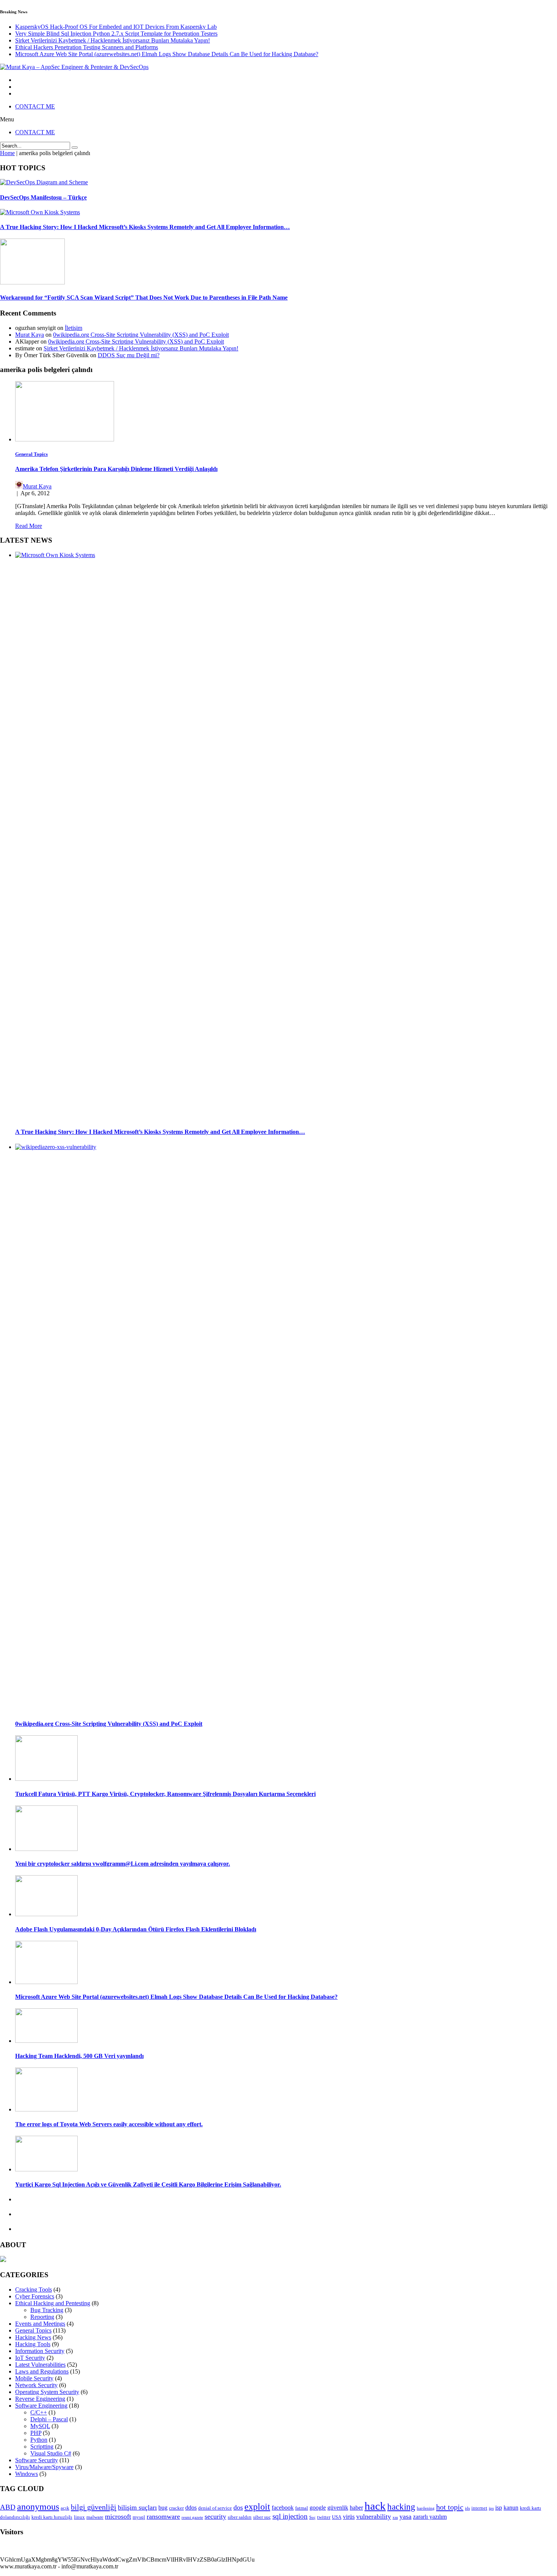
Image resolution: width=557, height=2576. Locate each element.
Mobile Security (34, 2378)
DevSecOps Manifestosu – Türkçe (43, 197)
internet (479, 2508)
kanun (511, 2508)
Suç (312, 2517)
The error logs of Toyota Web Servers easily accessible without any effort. (109, 2124)
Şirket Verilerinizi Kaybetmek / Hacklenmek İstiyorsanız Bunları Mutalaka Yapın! (113, 40)
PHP (36, 2433)
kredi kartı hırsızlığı (52, 2517)
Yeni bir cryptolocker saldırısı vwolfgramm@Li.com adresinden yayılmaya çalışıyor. (123, 1864)
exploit (257, 2507)
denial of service (215, 2508)
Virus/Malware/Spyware (44, 2467)
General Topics (31, 454)
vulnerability (374, 2516)
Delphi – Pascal (49, 2419)
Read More (29, 526)
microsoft (118, 2516)
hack (375, 2506)
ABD (8, 2507)
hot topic (450, 2507)
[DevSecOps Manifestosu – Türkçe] (44, 182)
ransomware (163, 2516)
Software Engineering (41, 2406)
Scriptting (42, 2446)
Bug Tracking (47, 2310)
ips (491, 2508)
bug (163, 2508)
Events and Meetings (40, 2324)
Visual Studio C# (51, 2453)
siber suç (262, 2517)
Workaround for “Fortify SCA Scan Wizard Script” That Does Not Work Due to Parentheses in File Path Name (144, 297)
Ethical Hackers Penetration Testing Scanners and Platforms (87, 47)
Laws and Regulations (42, 2371)
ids (467, 2508)
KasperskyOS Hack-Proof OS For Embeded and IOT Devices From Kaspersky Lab (116, 27)
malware (95, 2517)
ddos (191, 2508)
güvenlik (338, 2508)
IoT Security (30, 2358)
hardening (426, 2508)
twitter (324, 2517)
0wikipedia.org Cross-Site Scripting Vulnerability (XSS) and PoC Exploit (141, 335)
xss (395, 2517)
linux (79, 2517)
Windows (27, 2474)
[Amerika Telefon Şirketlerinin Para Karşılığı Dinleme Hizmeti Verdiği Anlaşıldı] (65, 439)
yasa (405, 2516)
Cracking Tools (34, 2290)
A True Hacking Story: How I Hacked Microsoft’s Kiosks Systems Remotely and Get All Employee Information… (145, 227)
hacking (401, 2507)
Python (39, 2440)
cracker (176, 2508)
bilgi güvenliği (94, 2507)
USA (337, 2517)
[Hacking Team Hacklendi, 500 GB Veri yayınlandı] (46, 2041)
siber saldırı (240, 2517)
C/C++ (39, 2412)
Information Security (40, 2351)
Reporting (42, 2317)
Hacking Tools (33, 2344)
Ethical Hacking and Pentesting (53, 2303)
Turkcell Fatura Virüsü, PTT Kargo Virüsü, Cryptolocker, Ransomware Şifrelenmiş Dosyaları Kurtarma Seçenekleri (165, 1794)
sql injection (290, 2516)
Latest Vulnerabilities (40, 2365)
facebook (283, 2508)
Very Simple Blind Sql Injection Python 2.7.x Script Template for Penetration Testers (116, 34)
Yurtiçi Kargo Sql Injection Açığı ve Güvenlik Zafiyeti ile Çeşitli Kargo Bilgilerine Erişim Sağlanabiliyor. (148, 2184)
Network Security (36, 2385)
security (215, 2516)
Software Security (37, 2460)
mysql (139, 2517)
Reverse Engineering (40, 2399)
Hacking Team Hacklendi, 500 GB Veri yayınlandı (79, 2056)
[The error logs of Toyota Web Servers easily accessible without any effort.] (46, 2109)
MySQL (40, 2426)
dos (238, 2507)
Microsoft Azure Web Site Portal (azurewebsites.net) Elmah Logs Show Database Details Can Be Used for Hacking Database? (167, 54)
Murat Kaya (30, 335)
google (318, 2508)
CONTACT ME (35, 106)
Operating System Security (47, 2392)
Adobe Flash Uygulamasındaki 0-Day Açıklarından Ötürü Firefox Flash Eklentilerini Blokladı (136, 1929)
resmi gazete (192, 2517)
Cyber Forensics (35, 2296)
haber (356, 2508)
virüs (349, 2517)
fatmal (302, 2508)
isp (499, 2508)
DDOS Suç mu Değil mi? (129, 355)
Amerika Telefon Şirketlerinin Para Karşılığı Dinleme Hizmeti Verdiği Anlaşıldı (116, 469)
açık (65, 2508)
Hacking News (33, 2337)
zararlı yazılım (430, 2517)
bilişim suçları (137, 2507)
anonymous (38, 2507)
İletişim (74, 328)
